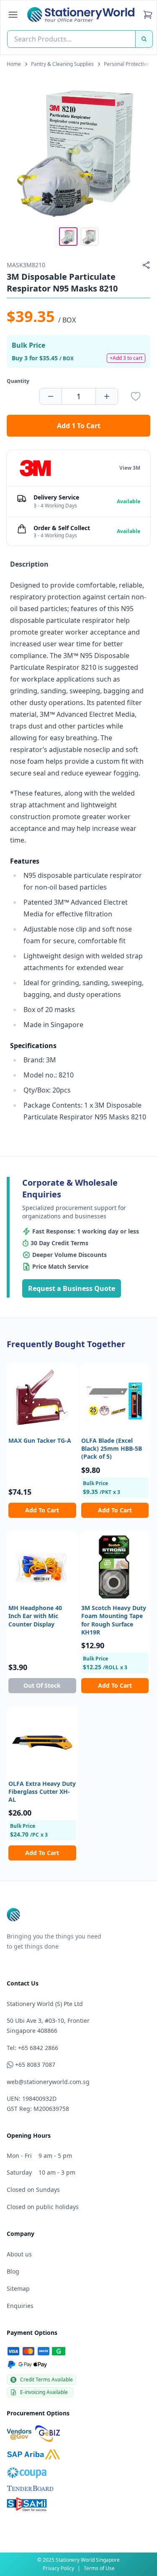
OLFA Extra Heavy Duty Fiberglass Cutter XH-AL (42, 1792)
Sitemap (18, 2288)
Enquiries (20, 2306)
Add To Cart (42, 1510)
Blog (13, 2271)
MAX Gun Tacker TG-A (40, 1440)
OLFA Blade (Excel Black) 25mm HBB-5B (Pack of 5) (112, 1449)
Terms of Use (99, 2568)
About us (19, 2254)
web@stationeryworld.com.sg (48, 2082)
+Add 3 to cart (126, 358)
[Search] (144, 39)
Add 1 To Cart (79, 426)
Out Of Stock (42, 1685)
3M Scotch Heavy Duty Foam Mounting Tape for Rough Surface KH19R (114, 1620)
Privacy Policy (58, 2568)
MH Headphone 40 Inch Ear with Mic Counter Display (35, 1616)
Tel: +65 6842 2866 (32, 2048)
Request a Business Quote (72, 1288)
